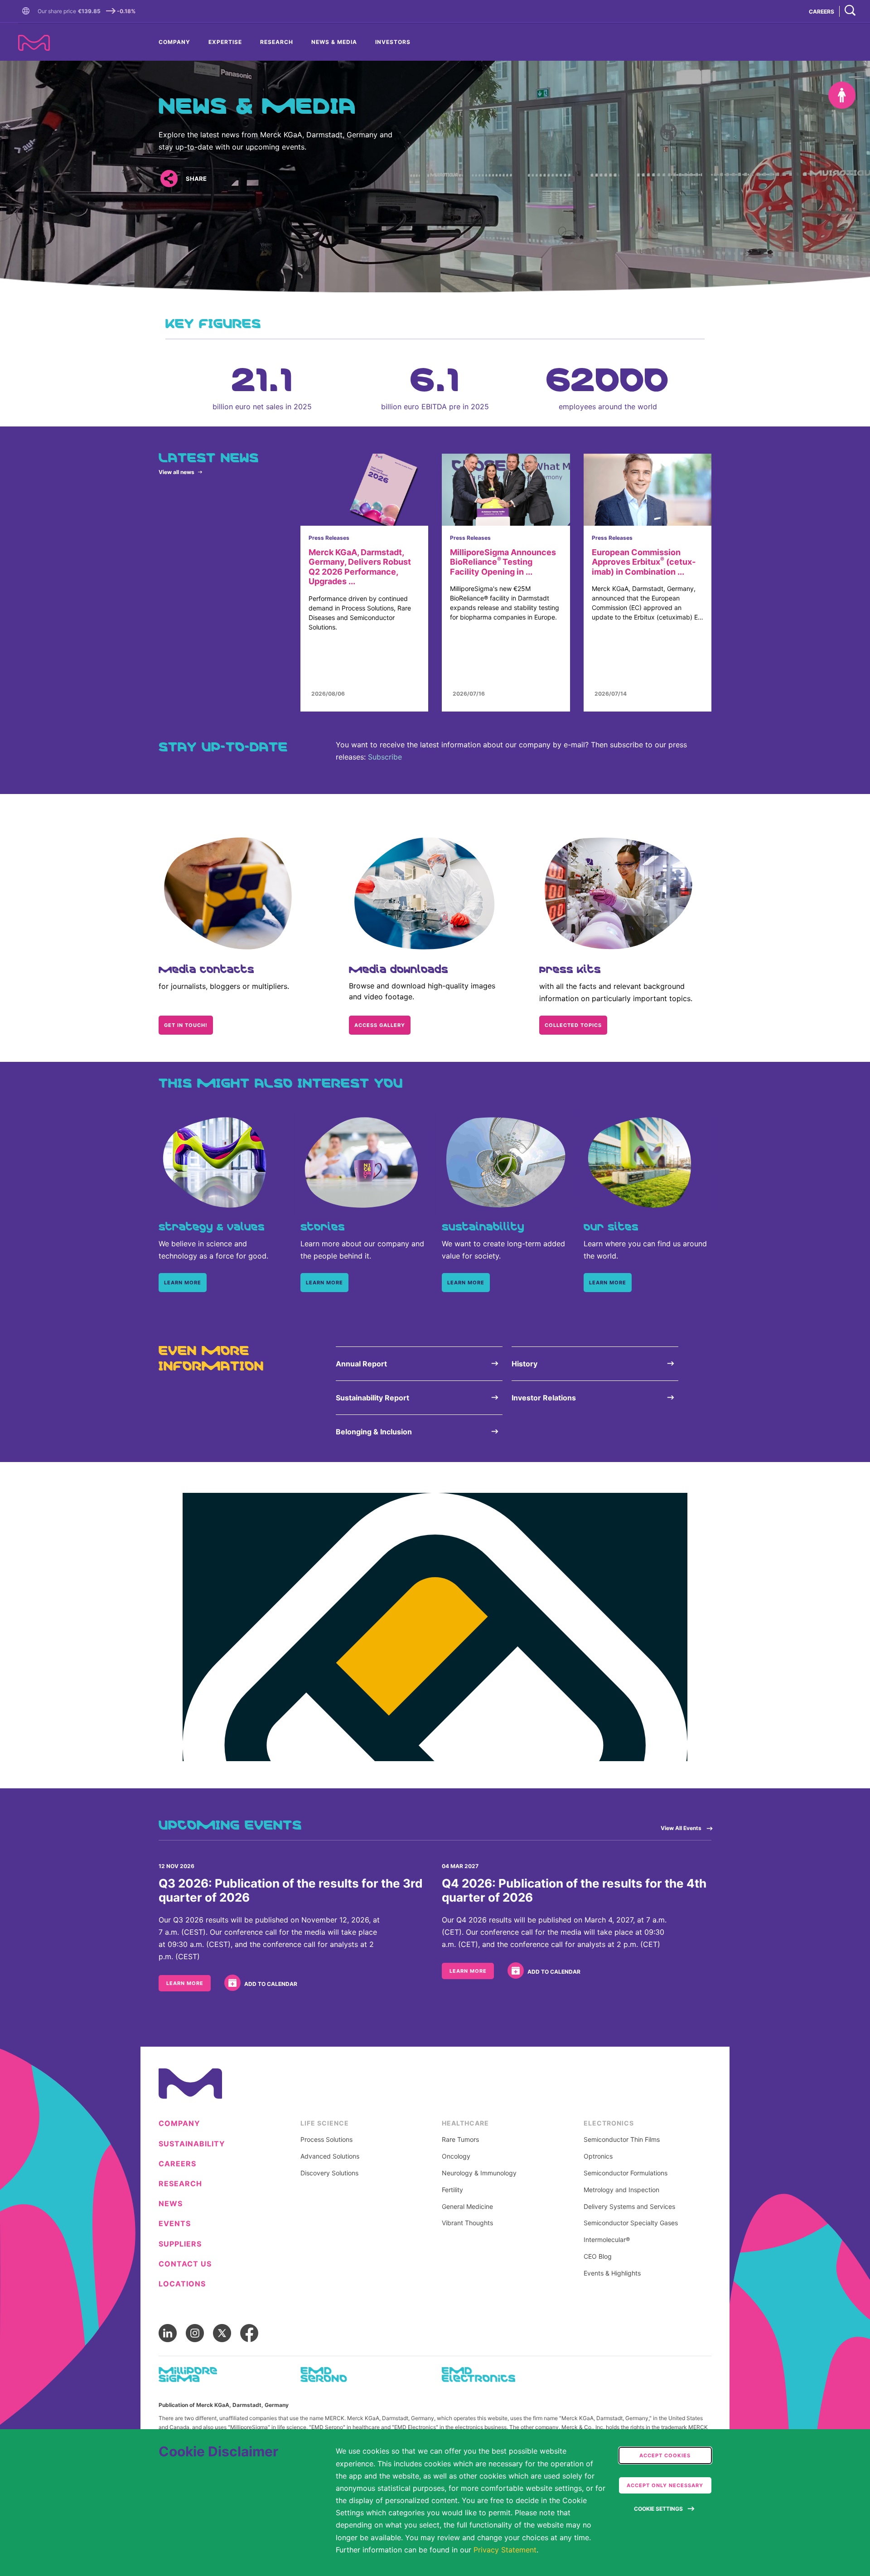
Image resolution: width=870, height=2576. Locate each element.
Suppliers (180, 2244)
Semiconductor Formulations (626, 2173)
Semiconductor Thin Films (622, 2140)
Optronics (598, 2156)
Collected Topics (573, 1025)
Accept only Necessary (665, 2485)
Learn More (185, 1983)
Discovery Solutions (329, 2173)
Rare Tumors (460, 2140)
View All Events (681, 1828)
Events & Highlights (612, 2273)
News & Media (334, 42)
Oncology (456, 2156)
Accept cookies (665, 2455)
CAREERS (822, 12)
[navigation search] (850, 11)
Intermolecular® (607, 2240)
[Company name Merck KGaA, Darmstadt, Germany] (34, 43)
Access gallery (380, 1025)
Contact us (185, 2264)
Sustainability (192, 2144)
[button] (28, 11)
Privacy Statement (505, 2550)
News (171, 2204)
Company (174, 42)
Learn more (183, 1283)
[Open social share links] (169, 179)
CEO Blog (598, 2256)
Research (277, 42)
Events (175, 2224)
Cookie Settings (658, 2509)
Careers (177, 2164)
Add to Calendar (271, 1984)
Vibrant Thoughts (467, 2223)
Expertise (225, 42)
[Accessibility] (842, 95)
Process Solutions (326, 2140)
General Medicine (467, 2207)
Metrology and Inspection (621, 2190)
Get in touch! (186, 1025)
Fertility (452, 2190)
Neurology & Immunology (479, 2173)
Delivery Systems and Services (629, 2207)
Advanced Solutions (330, 2156)
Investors (393, 42)
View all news (176, 472)
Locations (182, 2284)
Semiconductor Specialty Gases (631, 2223)
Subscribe (385, 757)
